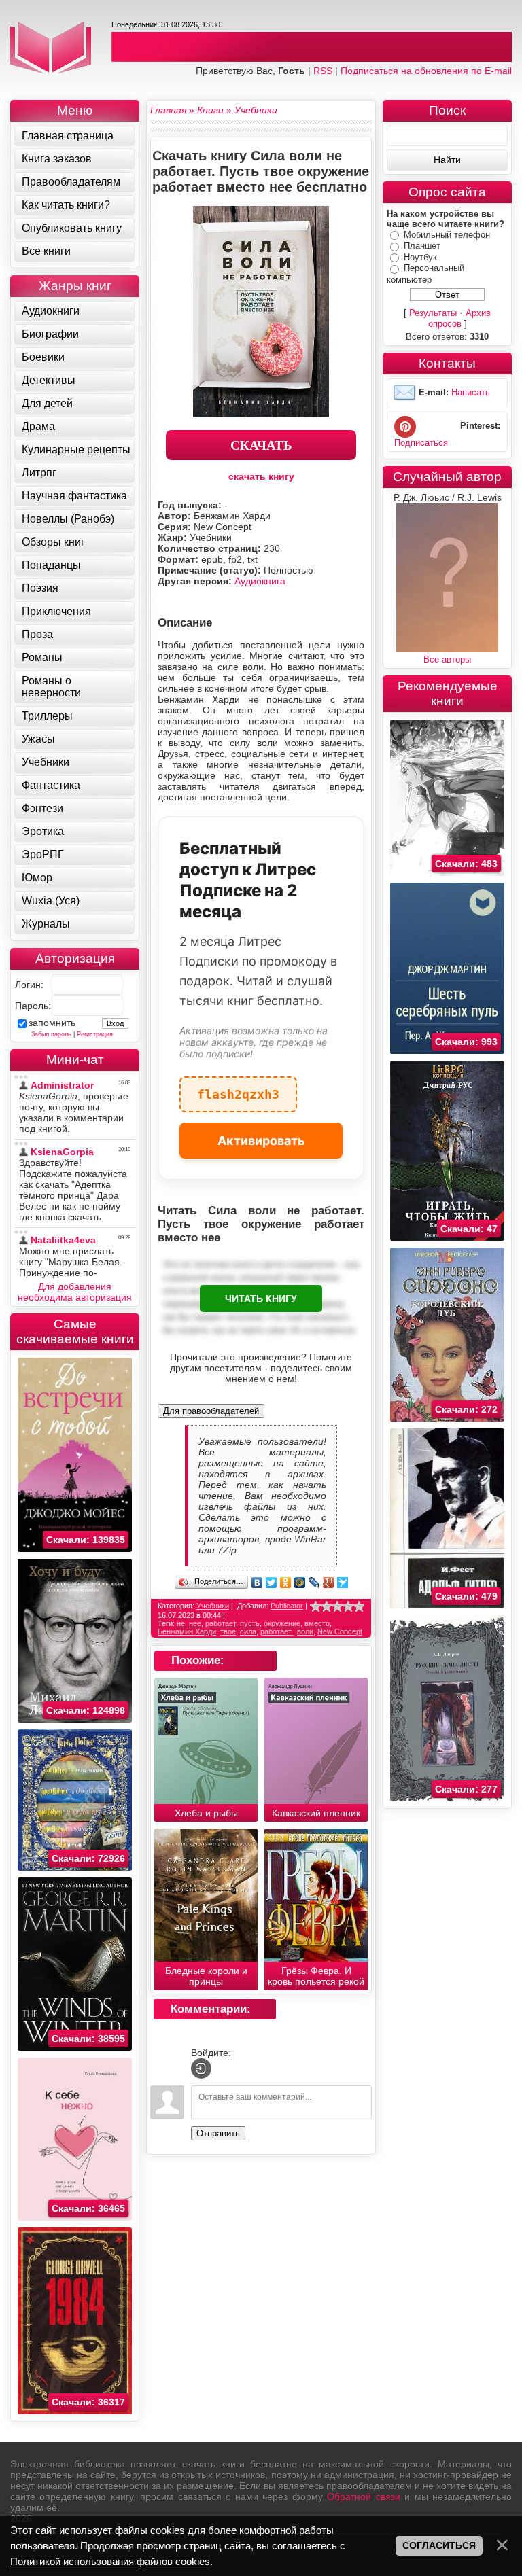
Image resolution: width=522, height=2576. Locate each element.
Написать (471, 392)
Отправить (218, 2133)
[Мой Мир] (300, 1583)
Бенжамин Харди (187, 1631)
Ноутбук (420, 257)
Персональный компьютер (425, 274)
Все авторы (447, 659)
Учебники (213, 1606)
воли (305, 1631)
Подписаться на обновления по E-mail (426, 71)
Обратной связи (363, 2496)
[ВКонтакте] (257, 1583)
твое (228, 1631)
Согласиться (439, 2545)
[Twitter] (272, 1583)
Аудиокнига (260, 581)
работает (221, 1623)
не (181, 1623)
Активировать (261, 1141)
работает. (277, 1631)
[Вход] (201, 2068)
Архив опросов (460, 318)
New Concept (340, 1631)
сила (248, 1631)
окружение (282, 1623)
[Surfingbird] (343, 1583)
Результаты (433, 313)
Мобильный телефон (447, 235)
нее (195, 1623)
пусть (250, 1623)
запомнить (52, 1023)
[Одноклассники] (286, 1583)
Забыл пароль (51, 1034)
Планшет (422, 246)
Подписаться (421, 443)
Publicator (287, 1606)
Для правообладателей (211, 1411)
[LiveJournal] (314, 1583)
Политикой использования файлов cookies (110, 2561)
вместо (317, 1623)
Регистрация (95, 1034)
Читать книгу (261, 1299)
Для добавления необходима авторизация (75, 1292)
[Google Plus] (329, 1583)
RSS (323, 71)
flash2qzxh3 (238, 1089)
